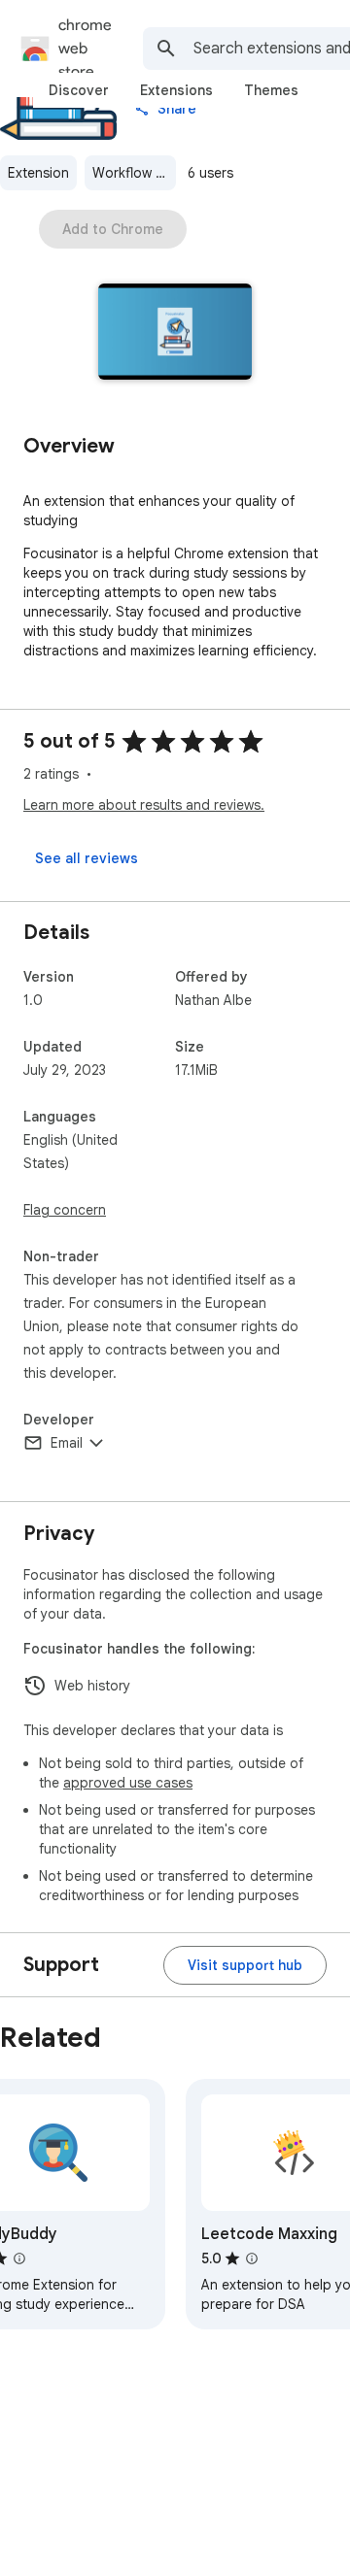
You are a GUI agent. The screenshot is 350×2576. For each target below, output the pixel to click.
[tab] (79, 90)
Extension (38, 173)
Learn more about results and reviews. (144, 805)
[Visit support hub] (245, 1965)
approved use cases (128, 1783)
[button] (175, 334)
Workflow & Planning (134, 173)
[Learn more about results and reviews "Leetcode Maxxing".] (252, 2258)
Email (67, 1443)
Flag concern (65, 1210)
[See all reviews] (87, 858)
